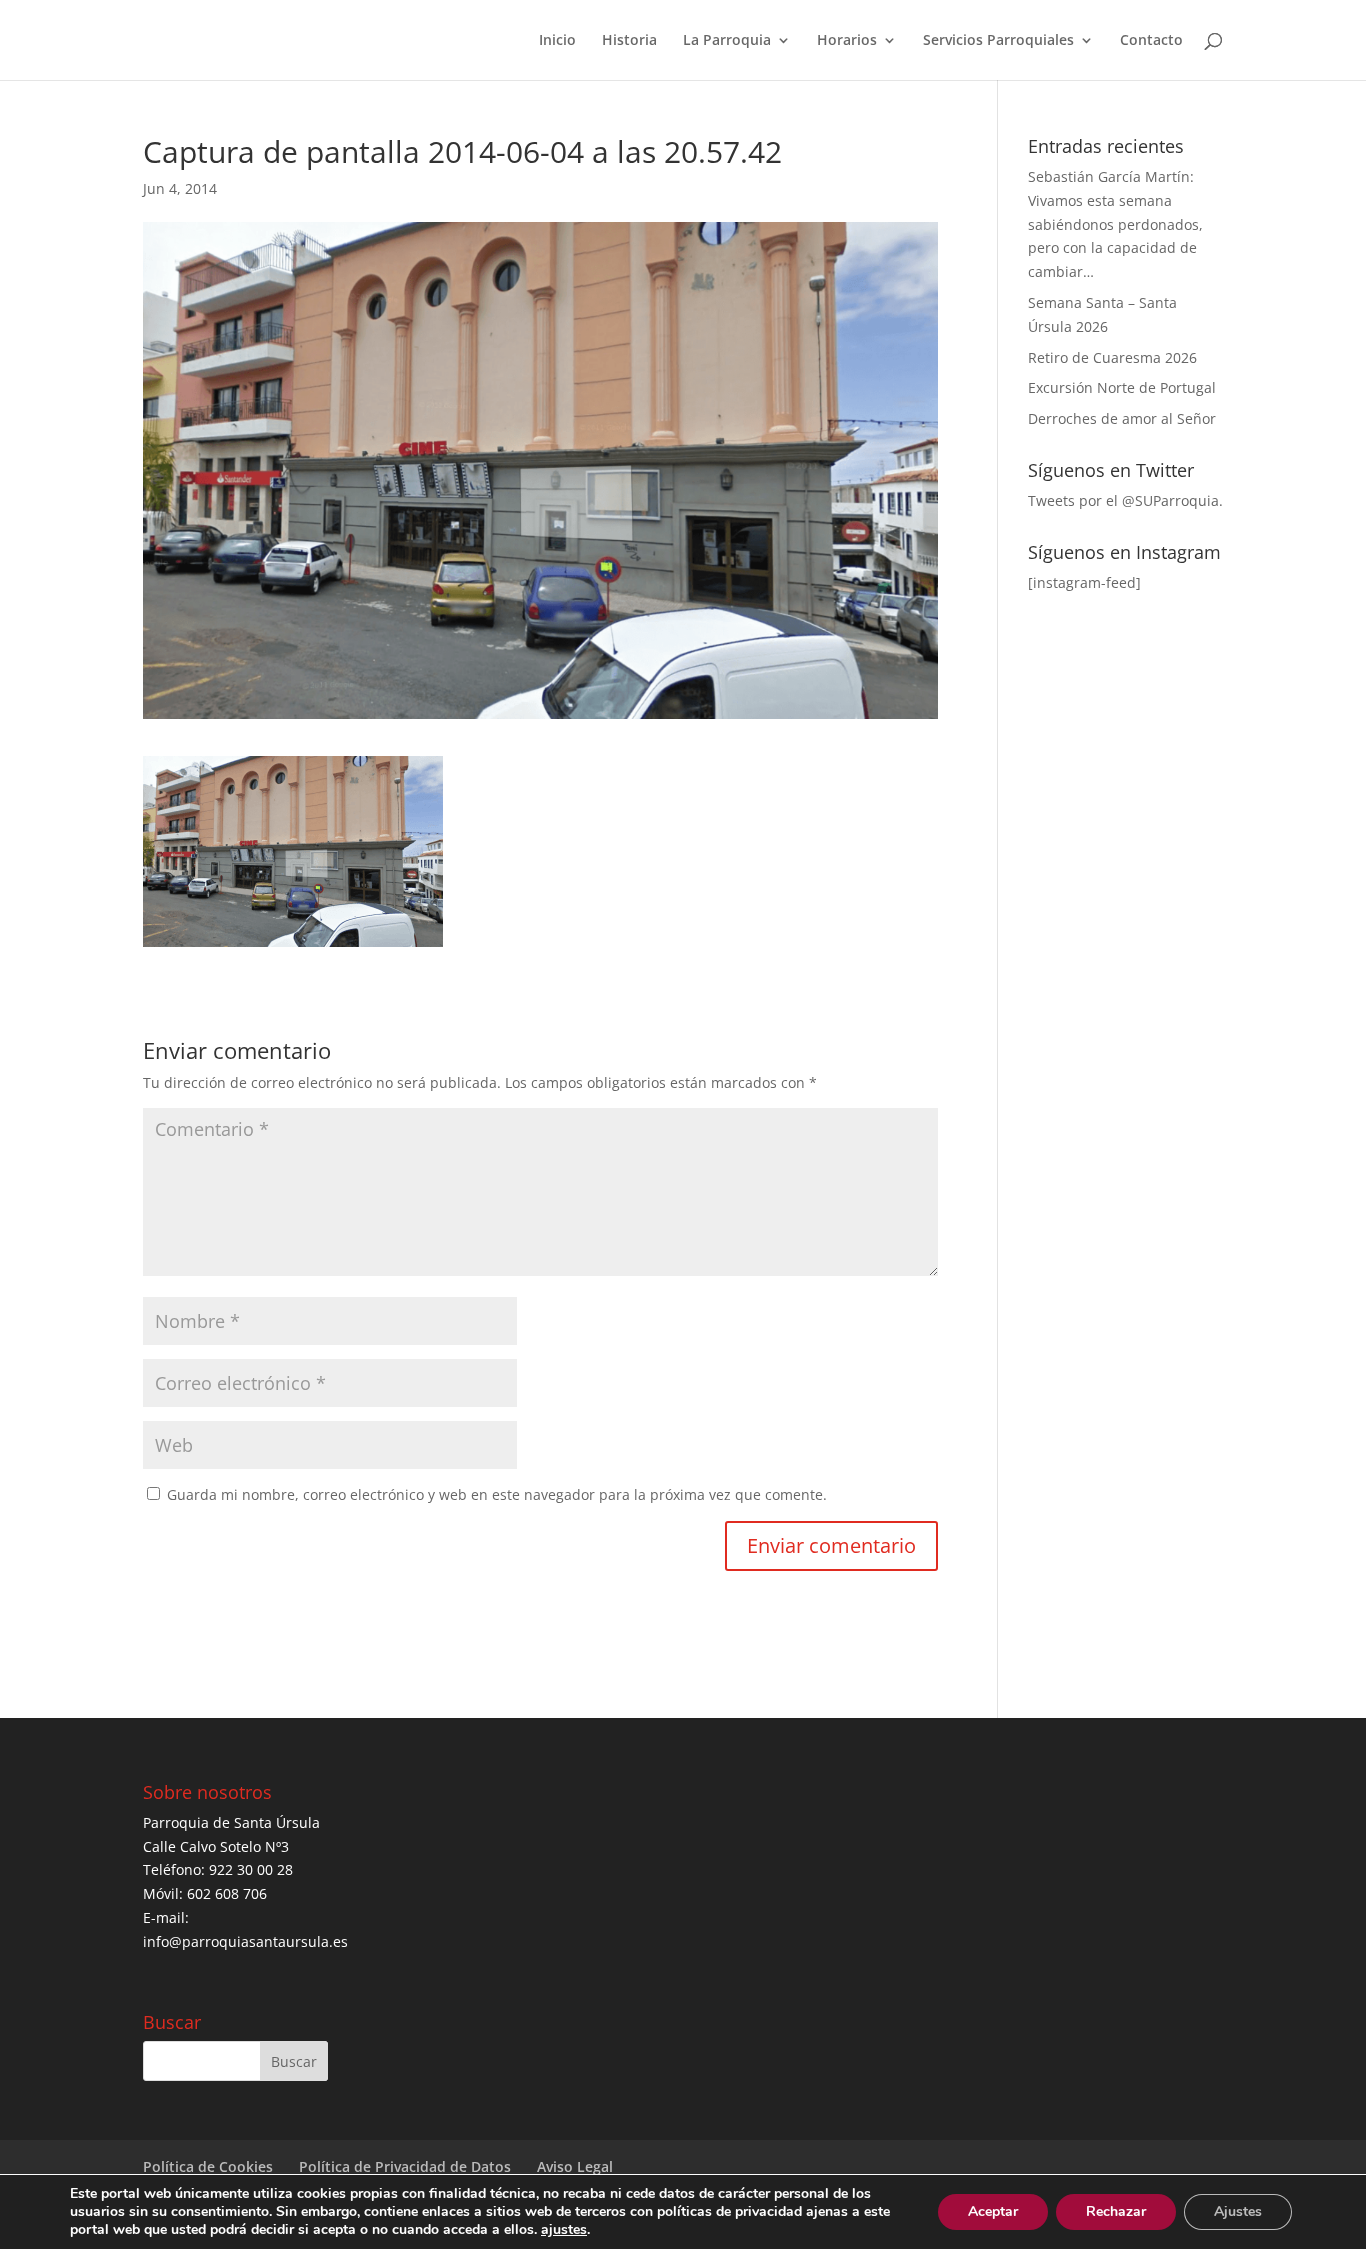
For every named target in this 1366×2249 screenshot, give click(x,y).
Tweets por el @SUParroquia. (1125, 500)
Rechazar (1116, 2211)
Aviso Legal (575, 2166)
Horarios (847, 41)
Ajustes (1238, 2211)
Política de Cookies (208, 2166)
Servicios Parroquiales (998, 41)
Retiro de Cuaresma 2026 (1112, 357)
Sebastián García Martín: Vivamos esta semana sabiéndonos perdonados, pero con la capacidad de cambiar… (1115, 224)
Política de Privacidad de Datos (405, 2166)
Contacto (1151, 41)
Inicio (557, 41)
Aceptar (993, 2211)
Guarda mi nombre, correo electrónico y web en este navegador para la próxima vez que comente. (497, 1494)
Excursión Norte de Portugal (1122, 387)
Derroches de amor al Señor (1122, 418)
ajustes (564, 2230)
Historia (629, 41)
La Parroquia (727, 41)
